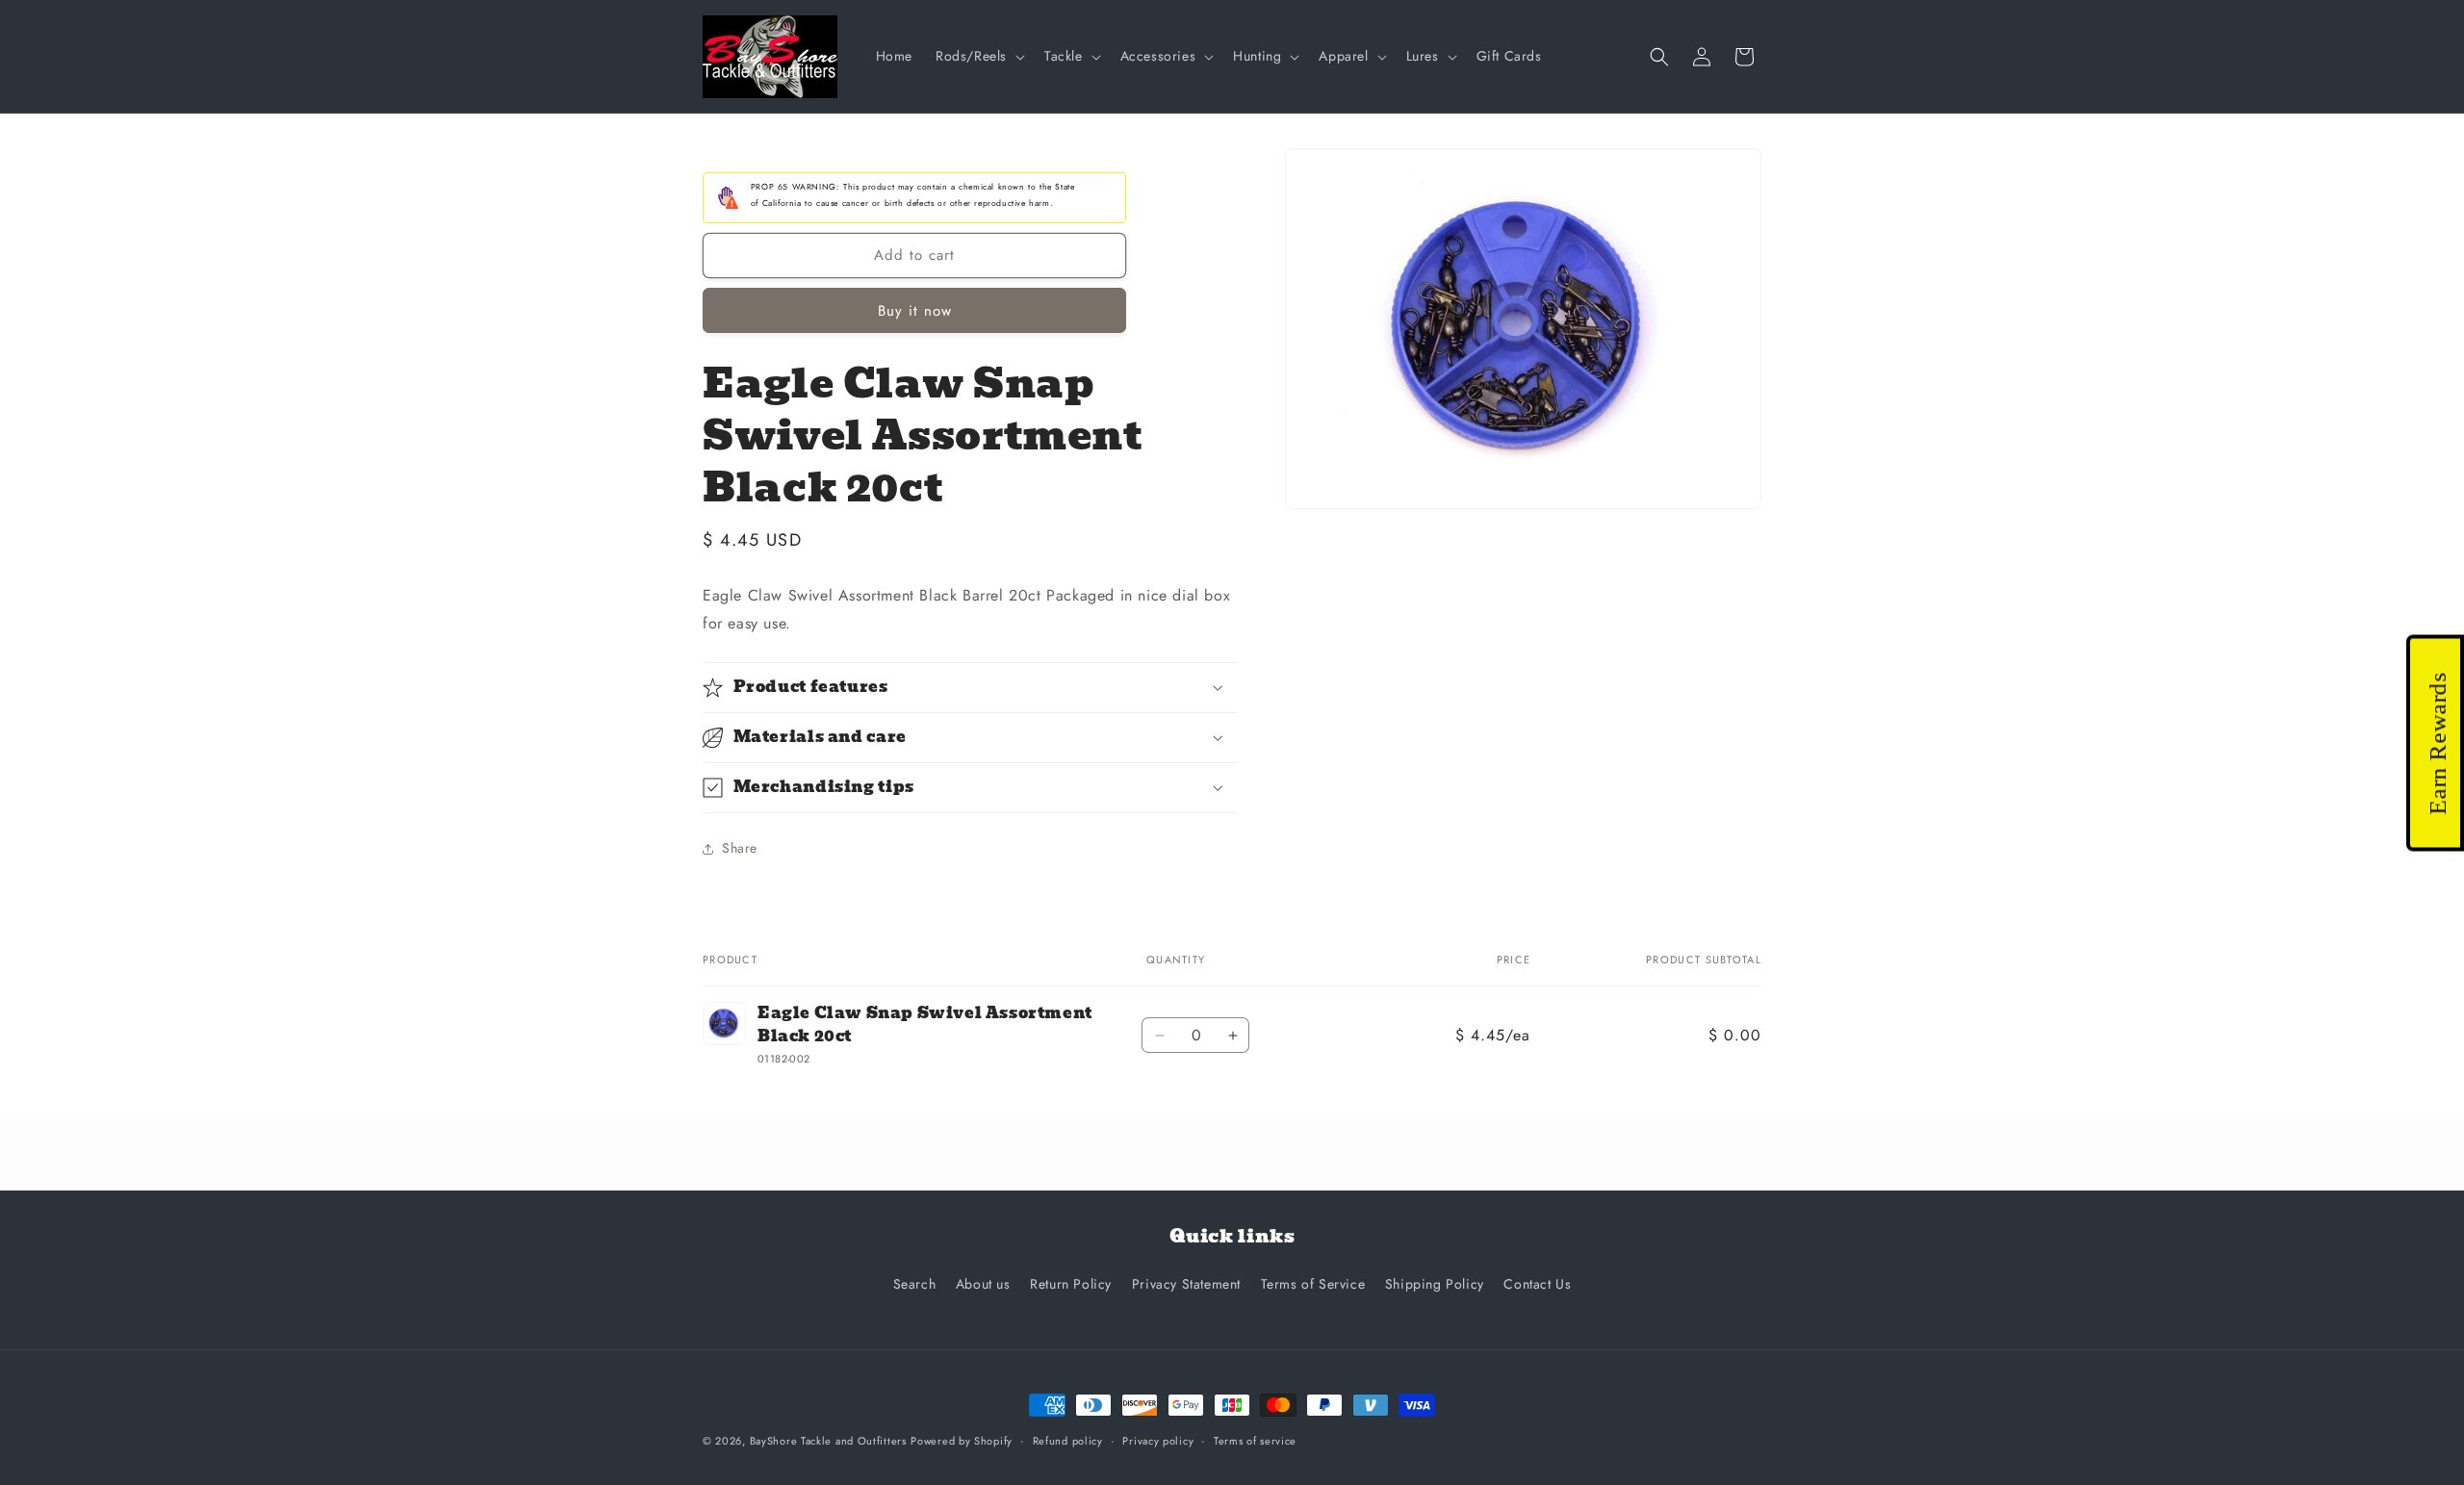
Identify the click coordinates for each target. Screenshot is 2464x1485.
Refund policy (1068, 1441)
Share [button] (740, 848)
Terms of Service (1313, 1284)
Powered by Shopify (962, 1441)
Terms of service (1255, 1441)
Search (915, 1284)
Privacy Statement (1186, 1284)
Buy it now (915, 311)
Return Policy (1071, 1284)
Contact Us (1537, 1284)
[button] (978, 56)
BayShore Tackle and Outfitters (828, 1441)
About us (983, 1284)
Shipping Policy (1435, 1284)
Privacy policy (1158, 1441)
